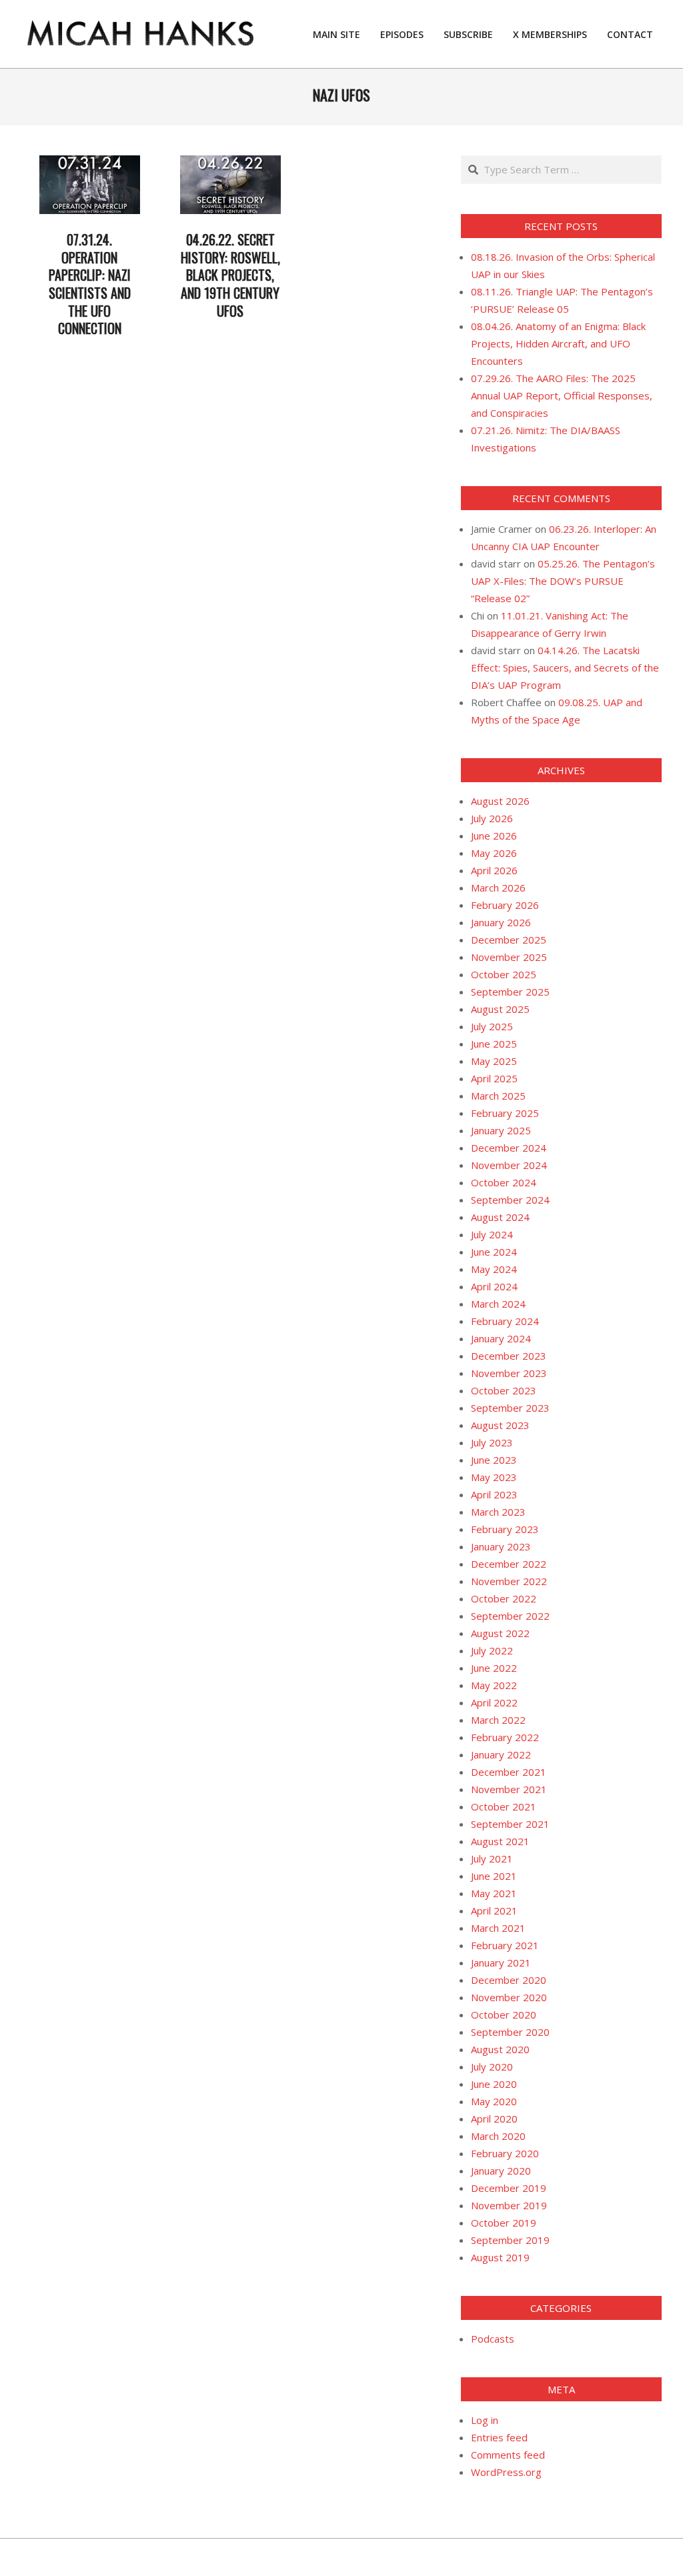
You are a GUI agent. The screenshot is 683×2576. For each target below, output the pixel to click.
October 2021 (504, 1806)
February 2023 (505, 1529)
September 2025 (510, 992)
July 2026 (492, 818)
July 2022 (492, 1650)
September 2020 (510, 2032)
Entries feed (499, 2437)
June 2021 (494, 1876)
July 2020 (492, 2067)
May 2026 (494, 853)
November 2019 (509, 2205)
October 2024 (504, 1182)
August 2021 (500, 1841)
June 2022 (494, 1668)
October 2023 (504, 1390)
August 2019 (500, 2257)
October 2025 (504, 974)
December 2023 (509, 1356)
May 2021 (494, 1893)
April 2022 (494, 1702)
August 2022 (500, 1633)
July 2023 (492, 1442)
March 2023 (498, 1512)
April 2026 (494, 870)
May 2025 (494, 1061)
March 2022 (498, 1720)
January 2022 (501, 1754)
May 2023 (494, 1477)
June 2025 (494, 1044)
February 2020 (505, 2153)
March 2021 (498, 1928)
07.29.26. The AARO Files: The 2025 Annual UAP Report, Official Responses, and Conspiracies (562, 395)
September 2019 (510, 2240)
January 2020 (501, 2171)
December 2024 (509, 1148)
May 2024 (494, 1269)
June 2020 (494, 2084)
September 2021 (510, 1824)
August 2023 (500, 1425)
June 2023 (494, 1460)
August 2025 (500, 1009)
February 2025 (505, 1113)
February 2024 (505, 1321)
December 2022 (509, 1564)
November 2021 (509, 1789)
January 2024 (501, 1338)
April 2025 (494, 1078)
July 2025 (492, 1026)
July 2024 (492, 1234)
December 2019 (509, 2188)
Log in (485, 2420)
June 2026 (494, 836)
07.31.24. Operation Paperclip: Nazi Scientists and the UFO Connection (90, 284)
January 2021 (501, 1963)
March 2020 (498, 2136)
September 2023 (510, 1408)
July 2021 (492, 1858)
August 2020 (500, 2049)
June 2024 (494, 1252)
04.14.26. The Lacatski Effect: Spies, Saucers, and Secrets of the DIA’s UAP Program (565, 668)
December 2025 (509, 940)
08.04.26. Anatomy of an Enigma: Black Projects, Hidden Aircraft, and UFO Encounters (558, 343)
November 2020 (509, 1997)
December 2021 (509, 1772)
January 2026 (501, 922)
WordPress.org (506, 2472)
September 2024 (510, 1200)
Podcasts (493, 2339)
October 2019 (504, 2223)
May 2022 (494, 1685)
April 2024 (494, 1286)
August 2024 (500, 1217)
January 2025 (501, 1130)
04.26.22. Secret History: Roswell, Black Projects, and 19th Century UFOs (230, 275)
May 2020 (494, 2101)
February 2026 (505, 905)
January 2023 (501, 1546)
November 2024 (509, 1165)
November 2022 (509, 1581)
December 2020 (509, 1980)
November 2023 (509, 1373)
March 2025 (498, 1096)
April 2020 (494, 2119)
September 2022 (510, 1616)
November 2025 (509, 957)
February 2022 (505, 1737)
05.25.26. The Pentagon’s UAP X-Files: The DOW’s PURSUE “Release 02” (563, 581)
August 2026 (500, 801)
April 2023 (494, 1494)
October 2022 (504, 1598)
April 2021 (494, 1910)
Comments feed (508, 2455)
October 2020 (504, 2015)
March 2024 (498, 1304)
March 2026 (498, 888)
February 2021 (505, 1945)
